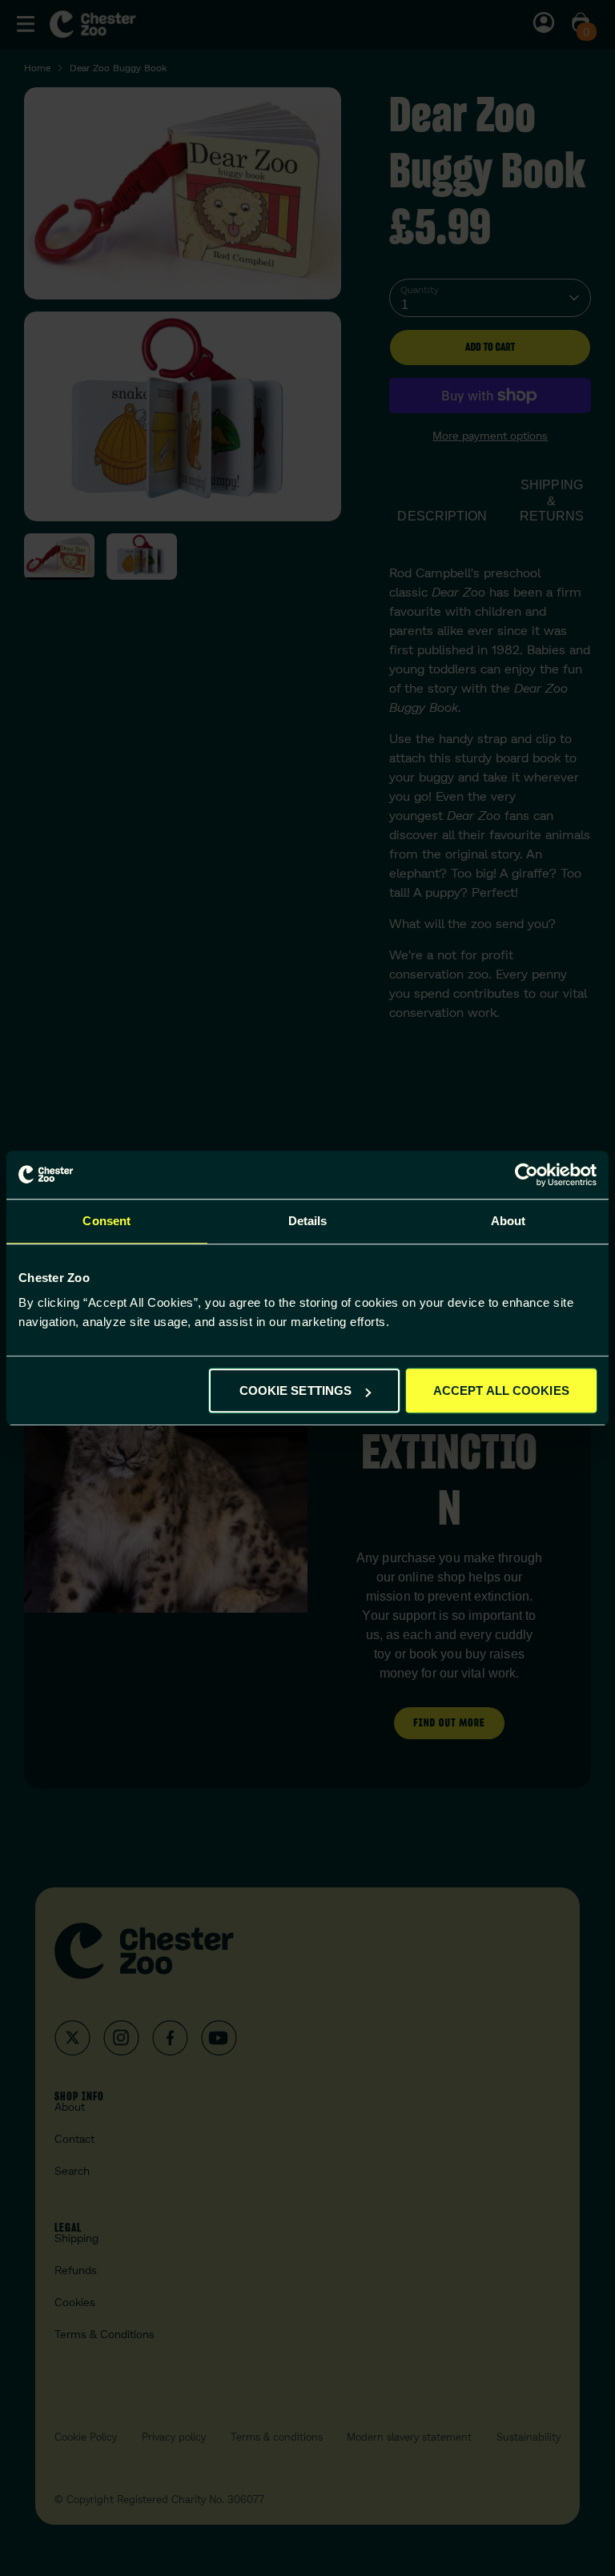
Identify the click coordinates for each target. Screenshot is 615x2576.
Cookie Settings (296, 1390)
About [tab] (508, 1221)
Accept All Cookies (501, 1390)
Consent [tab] (107, 1221)
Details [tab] (308, 1221)
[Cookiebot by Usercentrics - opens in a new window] (527, 1175)
